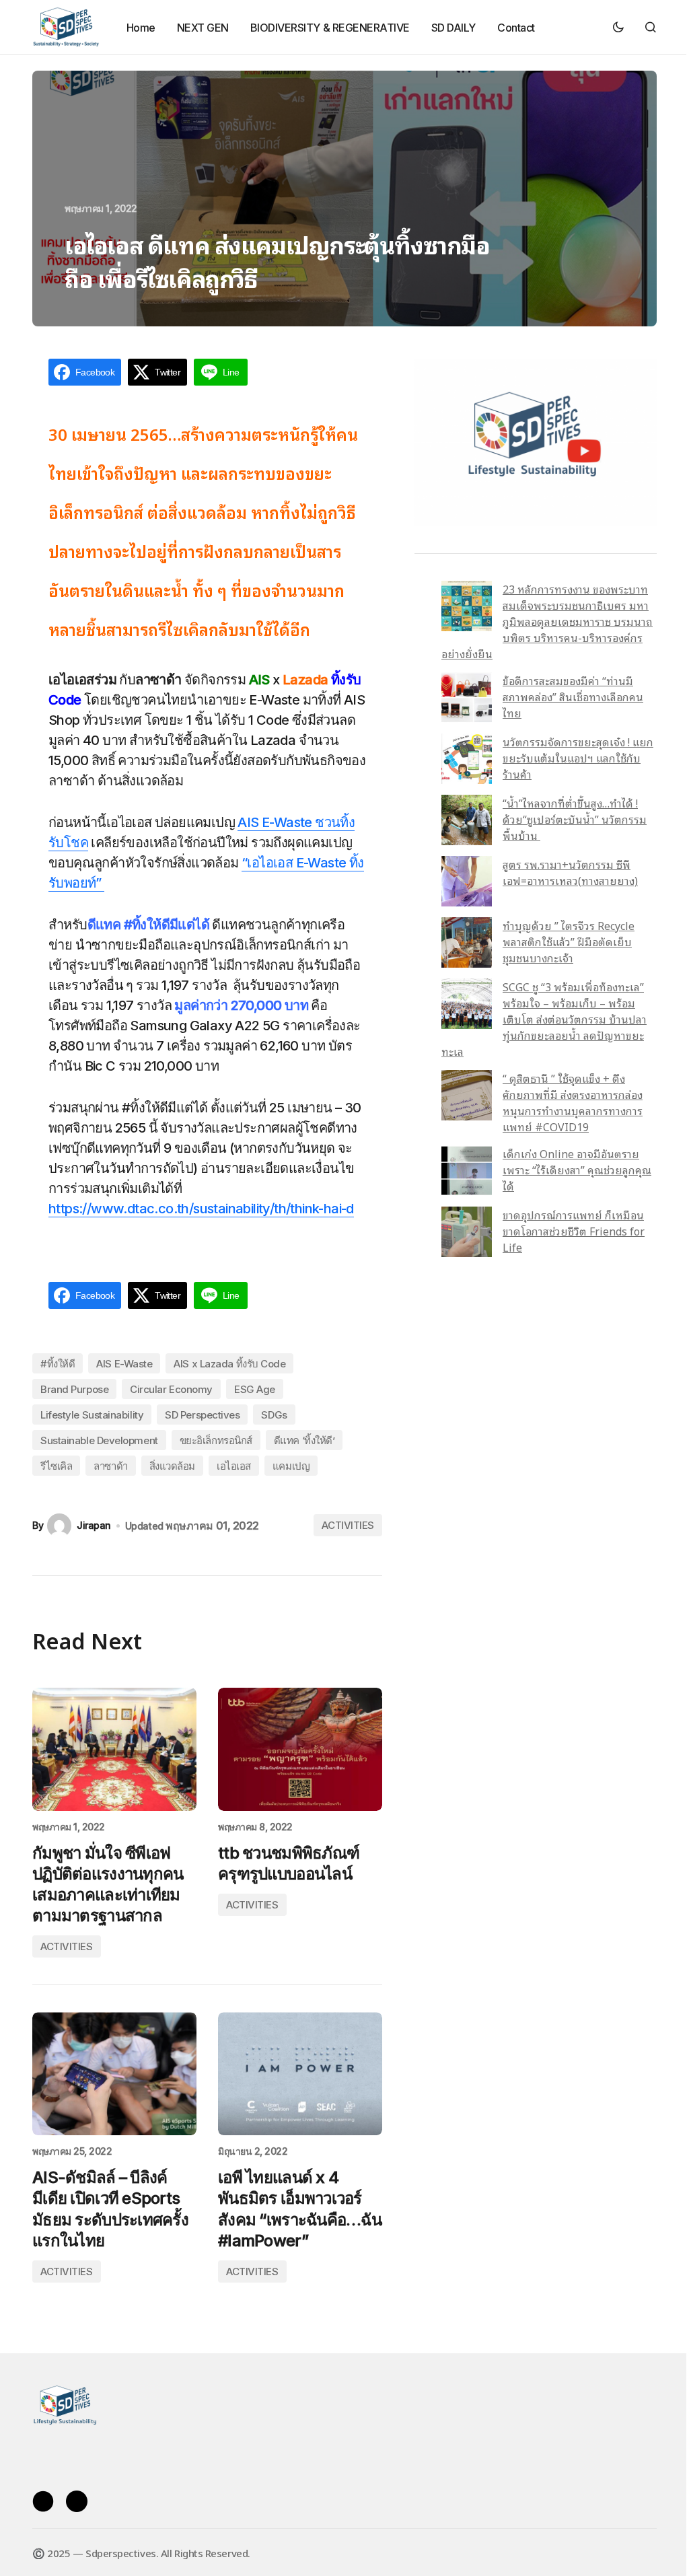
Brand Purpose (74, 1389)
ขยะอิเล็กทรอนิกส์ (216, 1440)
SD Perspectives (202, 1415)
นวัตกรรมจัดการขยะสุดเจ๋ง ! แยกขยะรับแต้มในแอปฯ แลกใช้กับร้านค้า (578, 758)
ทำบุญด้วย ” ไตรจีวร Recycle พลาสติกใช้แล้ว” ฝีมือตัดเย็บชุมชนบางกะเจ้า (569, 941)
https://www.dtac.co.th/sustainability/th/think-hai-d (201, 1209)
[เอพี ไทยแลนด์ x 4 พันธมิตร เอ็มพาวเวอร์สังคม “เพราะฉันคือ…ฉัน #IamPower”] (300, 2074)
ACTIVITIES (348, 1525)
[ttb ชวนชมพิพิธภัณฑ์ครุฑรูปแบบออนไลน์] (300, 1749)
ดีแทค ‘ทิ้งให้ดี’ (304, 1440)
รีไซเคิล (56, 1466)
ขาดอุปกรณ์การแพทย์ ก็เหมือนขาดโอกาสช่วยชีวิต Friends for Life (574, 1231)
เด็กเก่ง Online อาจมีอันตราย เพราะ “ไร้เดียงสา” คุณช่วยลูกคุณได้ (577, 1170)
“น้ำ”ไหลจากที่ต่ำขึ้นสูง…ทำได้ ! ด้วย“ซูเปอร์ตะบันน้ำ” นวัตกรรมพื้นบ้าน (575, 819)
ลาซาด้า (110, 1466)
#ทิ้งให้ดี (58, 1364)
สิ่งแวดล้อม (172, 1466)
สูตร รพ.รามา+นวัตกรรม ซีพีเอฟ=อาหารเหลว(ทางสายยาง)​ (570, 872)
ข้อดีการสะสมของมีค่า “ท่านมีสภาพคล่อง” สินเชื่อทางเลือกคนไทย (573, 696)
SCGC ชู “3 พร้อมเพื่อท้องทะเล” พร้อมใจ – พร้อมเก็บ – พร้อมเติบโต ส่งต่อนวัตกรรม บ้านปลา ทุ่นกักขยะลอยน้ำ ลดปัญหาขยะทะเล (544, 1019)
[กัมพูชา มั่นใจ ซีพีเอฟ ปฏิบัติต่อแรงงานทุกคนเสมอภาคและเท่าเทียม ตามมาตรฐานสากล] (114, 1749)
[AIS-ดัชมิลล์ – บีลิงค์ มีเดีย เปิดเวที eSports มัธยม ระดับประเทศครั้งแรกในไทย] (114, 2074)
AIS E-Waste (124, 1364)
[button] (618, 27)
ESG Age (255, 1389)
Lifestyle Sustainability (92, 1415)
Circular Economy (171, 1389)
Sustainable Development (99, 1440)
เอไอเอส (234, 1466)
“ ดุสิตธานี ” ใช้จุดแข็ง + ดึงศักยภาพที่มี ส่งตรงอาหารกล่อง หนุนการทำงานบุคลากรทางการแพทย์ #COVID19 (573, 1102)
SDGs (274, 1415)
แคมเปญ (291, 1466)
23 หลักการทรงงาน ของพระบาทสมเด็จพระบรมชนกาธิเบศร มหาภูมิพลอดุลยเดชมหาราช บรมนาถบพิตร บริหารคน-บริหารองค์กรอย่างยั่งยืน (547, 621)
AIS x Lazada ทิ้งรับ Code (229, 1364)
